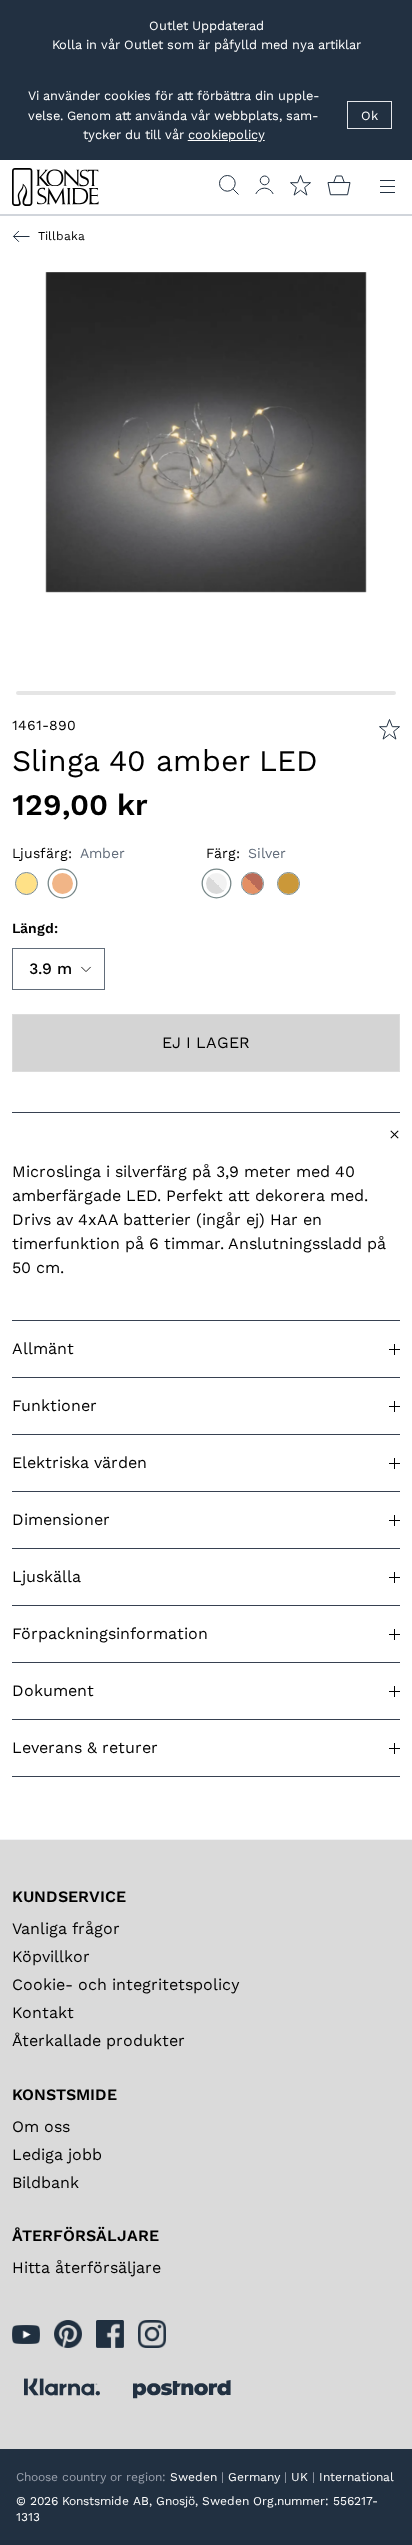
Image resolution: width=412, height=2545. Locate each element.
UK (299, 2477)
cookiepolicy (226, 134)
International (356, 2477)
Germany (254, 2477)
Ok (369, 115)
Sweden (193, 2477)
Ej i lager (206, 1042)
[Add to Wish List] (389, 729)
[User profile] (264, 185)
